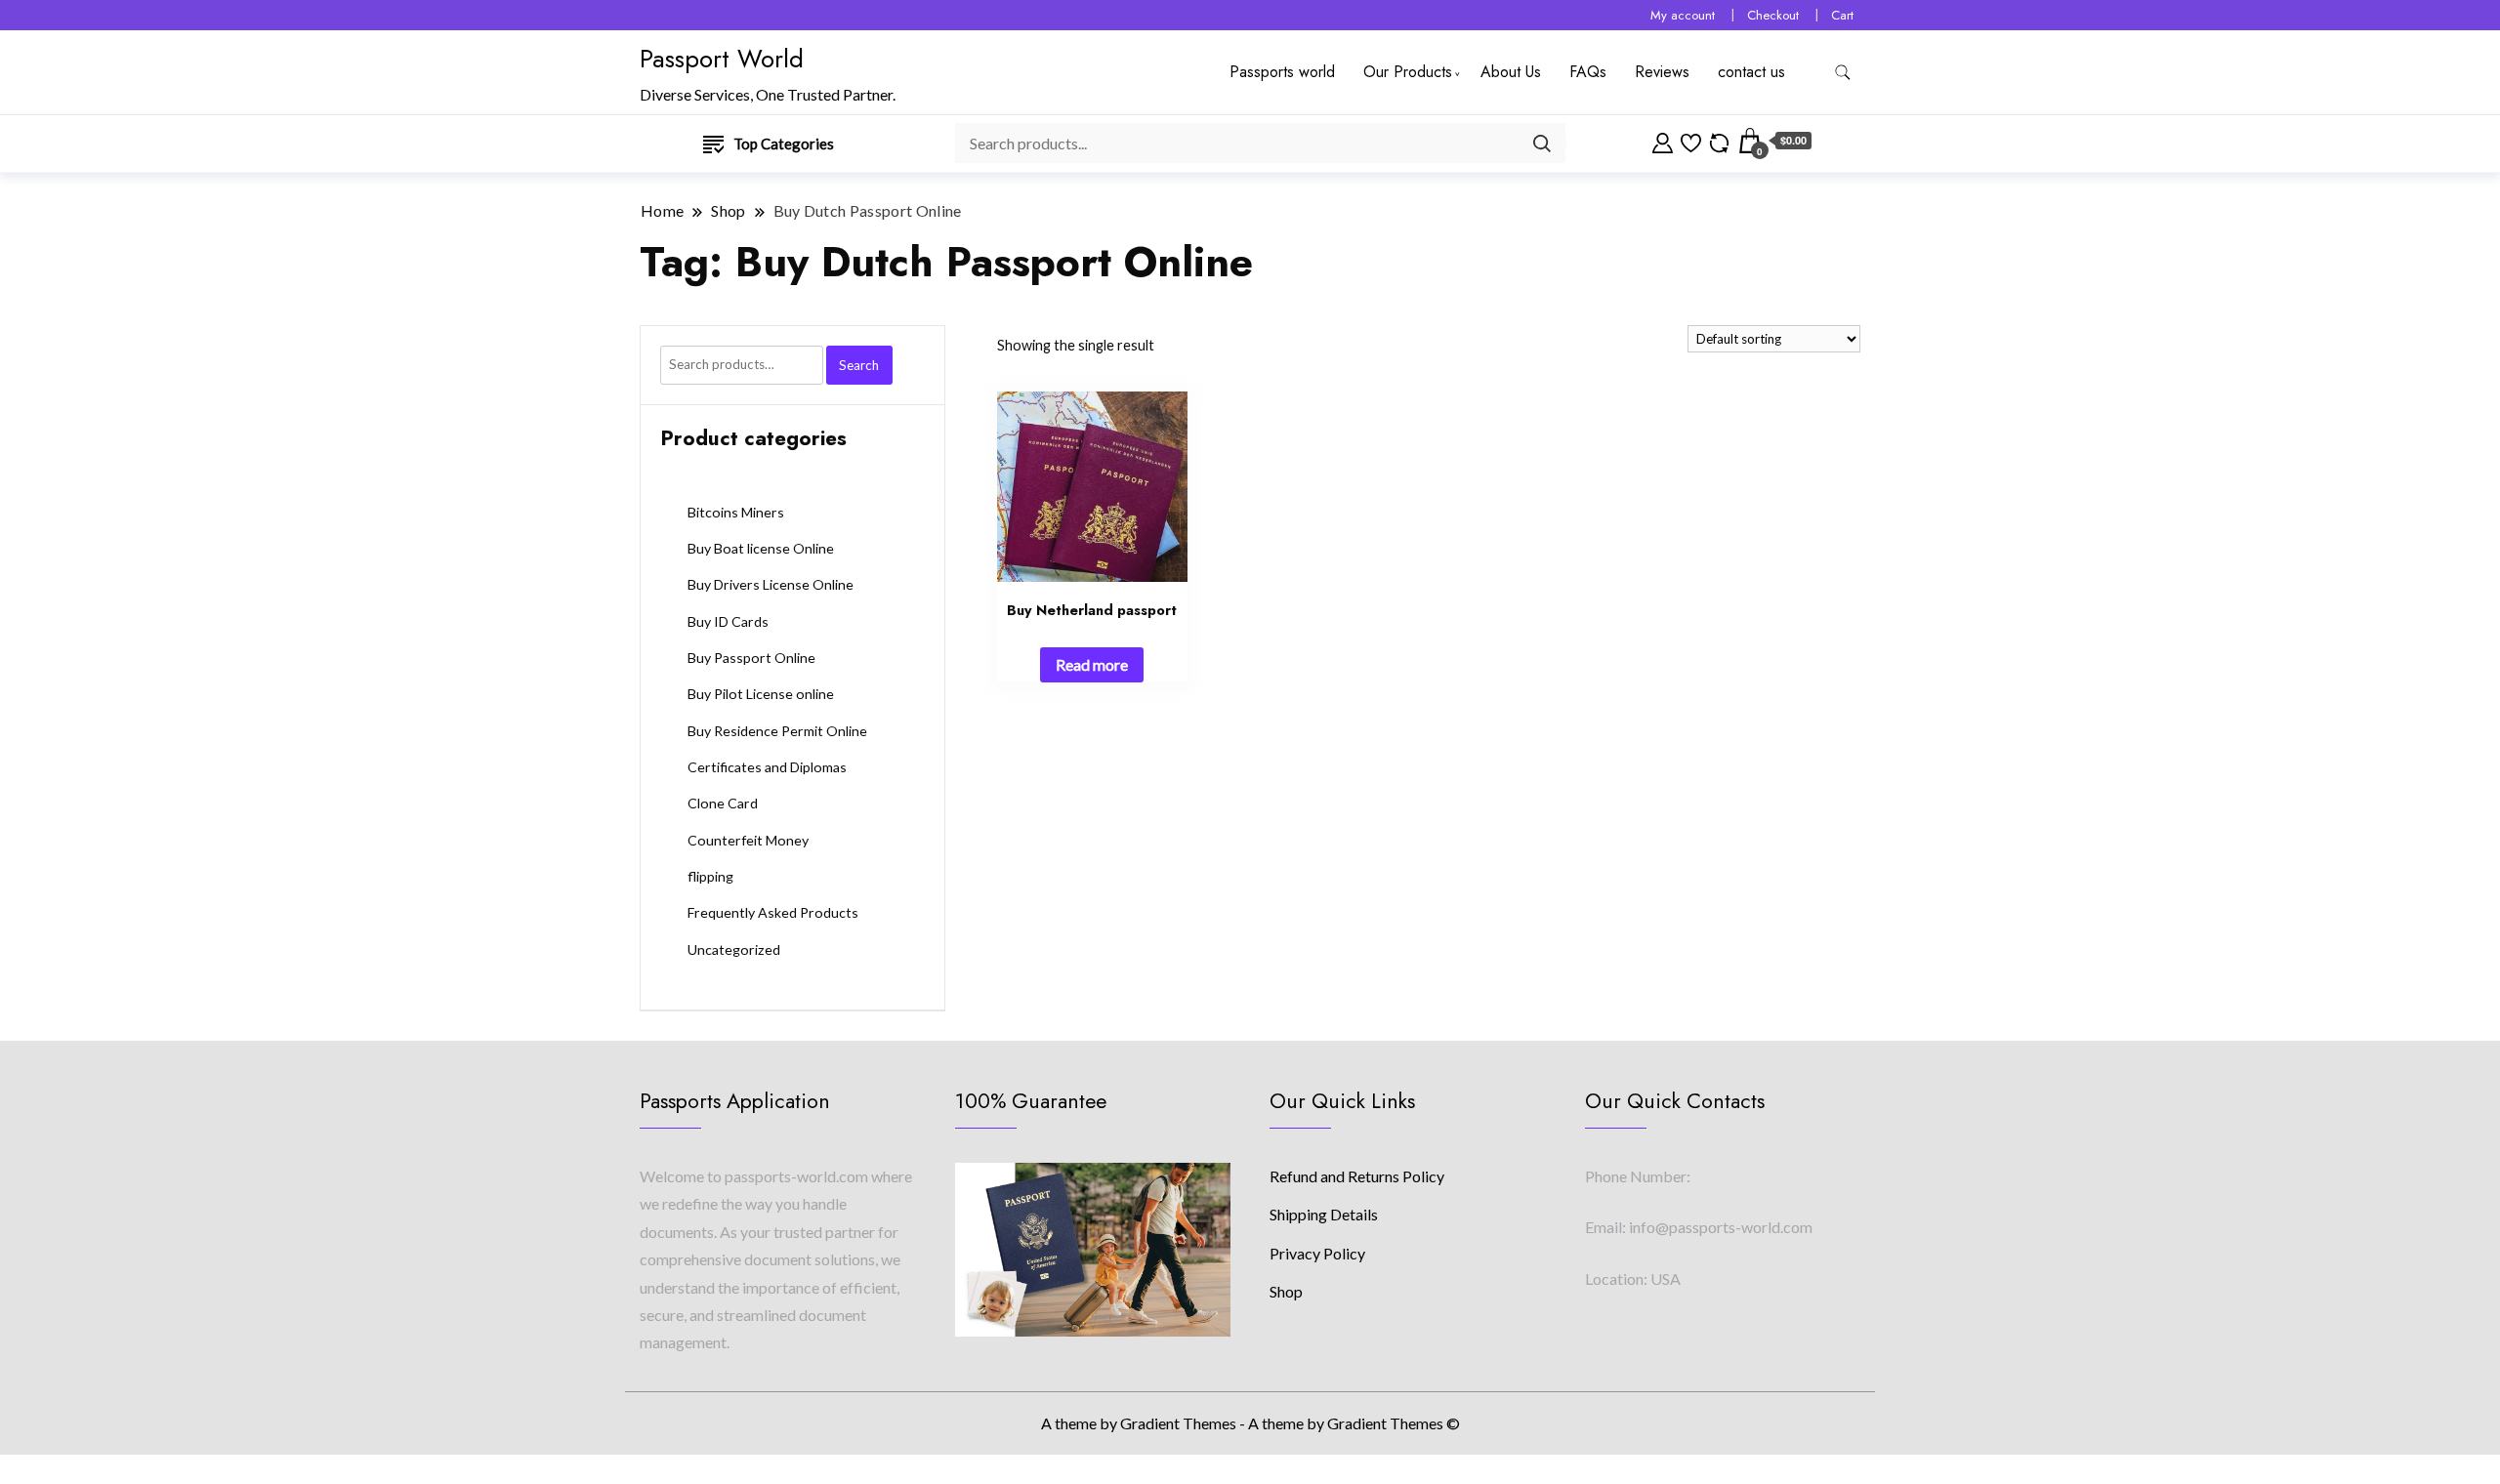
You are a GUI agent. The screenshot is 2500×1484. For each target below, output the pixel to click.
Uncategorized (734, 949)
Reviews (1662, 72)
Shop (1286, 1291)
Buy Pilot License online (761, 694)
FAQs (1588, 72)
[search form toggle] (1843, 73)
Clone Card (723, 803)
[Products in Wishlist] (1691, 141)
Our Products (1408, 72)
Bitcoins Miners (736, 512)
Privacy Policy (1317, 1253)
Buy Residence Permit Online (777, 731)
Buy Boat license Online (761, 548)
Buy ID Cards (728, 621)
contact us (1751, 72)
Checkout (1773, 15)
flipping (710, 876)
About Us (1511, 72)
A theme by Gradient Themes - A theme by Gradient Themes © (1250, 1423)
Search (859, 365)
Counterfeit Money (748, 840)
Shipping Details (1324, 1214)
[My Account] (1663, 141)
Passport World (722, 59)
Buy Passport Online (751, 658)
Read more (1092, 664)
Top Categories (784, 144)
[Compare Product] (1719, 141)
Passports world (1282, 72)
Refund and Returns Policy (1357, 1176)
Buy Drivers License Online (771, 584)
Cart (1842, 15)
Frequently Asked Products (773, 912)
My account (1683, 15)
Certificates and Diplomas (767, 767)
